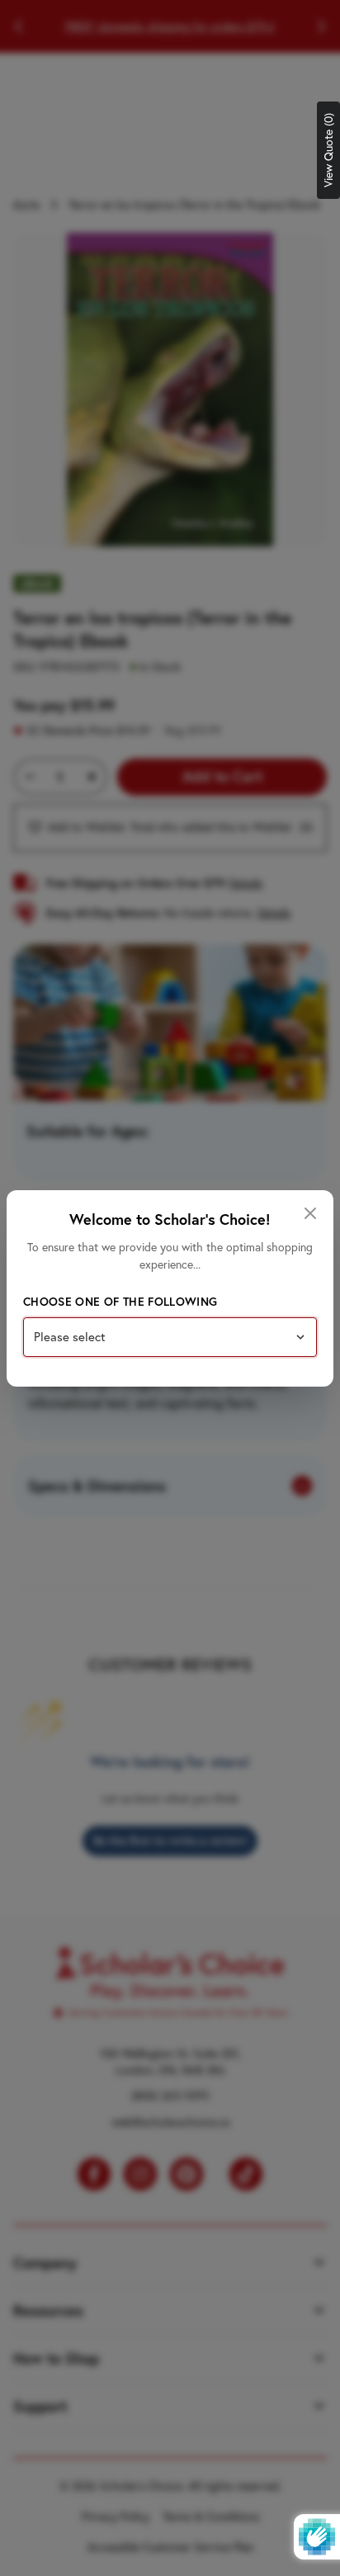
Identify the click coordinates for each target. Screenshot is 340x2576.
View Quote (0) (328, 150)
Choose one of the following (120, 1302)
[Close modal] (310, 1213)
